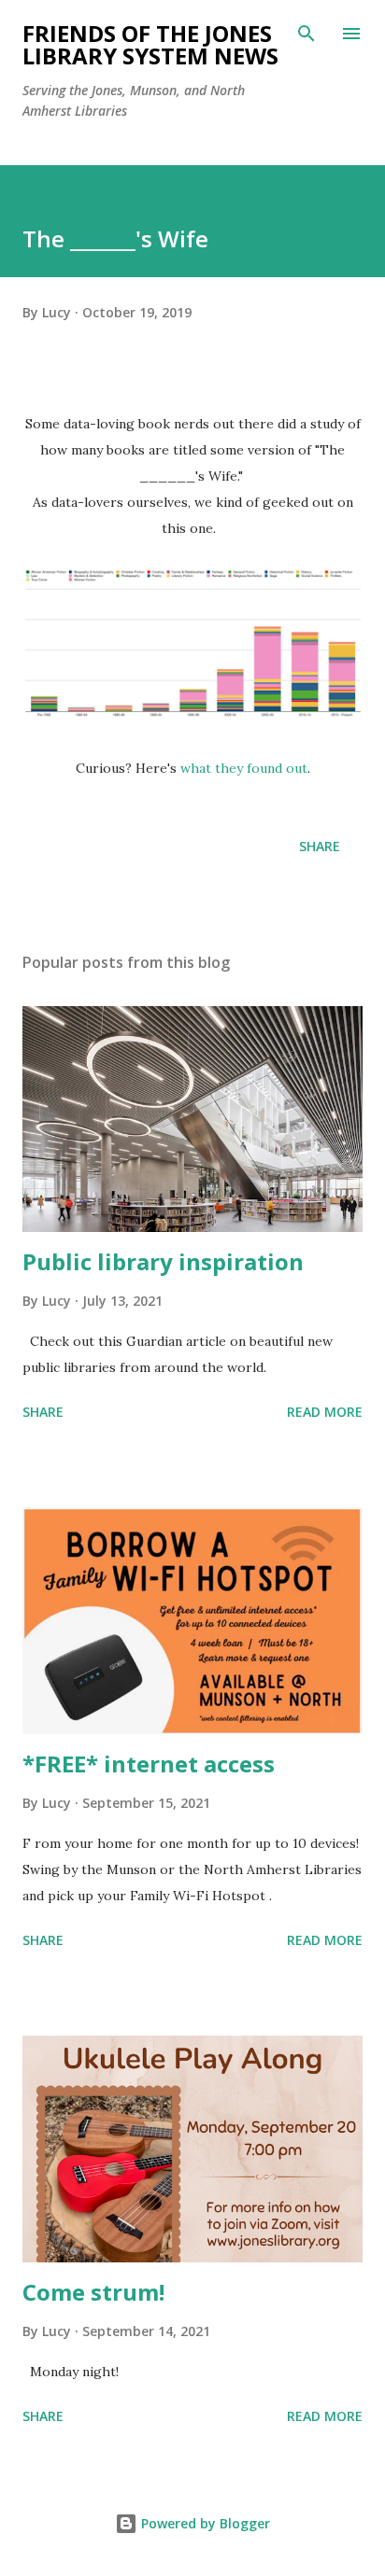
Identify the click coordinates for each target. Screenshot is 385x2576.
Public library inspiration (163, 1261)
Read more (325, 1412)
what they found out (244, 768)
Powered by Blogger (204, 2523)
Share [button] (320, 846)
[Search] (307, 34)
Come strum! (93, 2292)
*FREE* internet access (149, 1764)
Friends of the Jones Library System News (150, 44)
